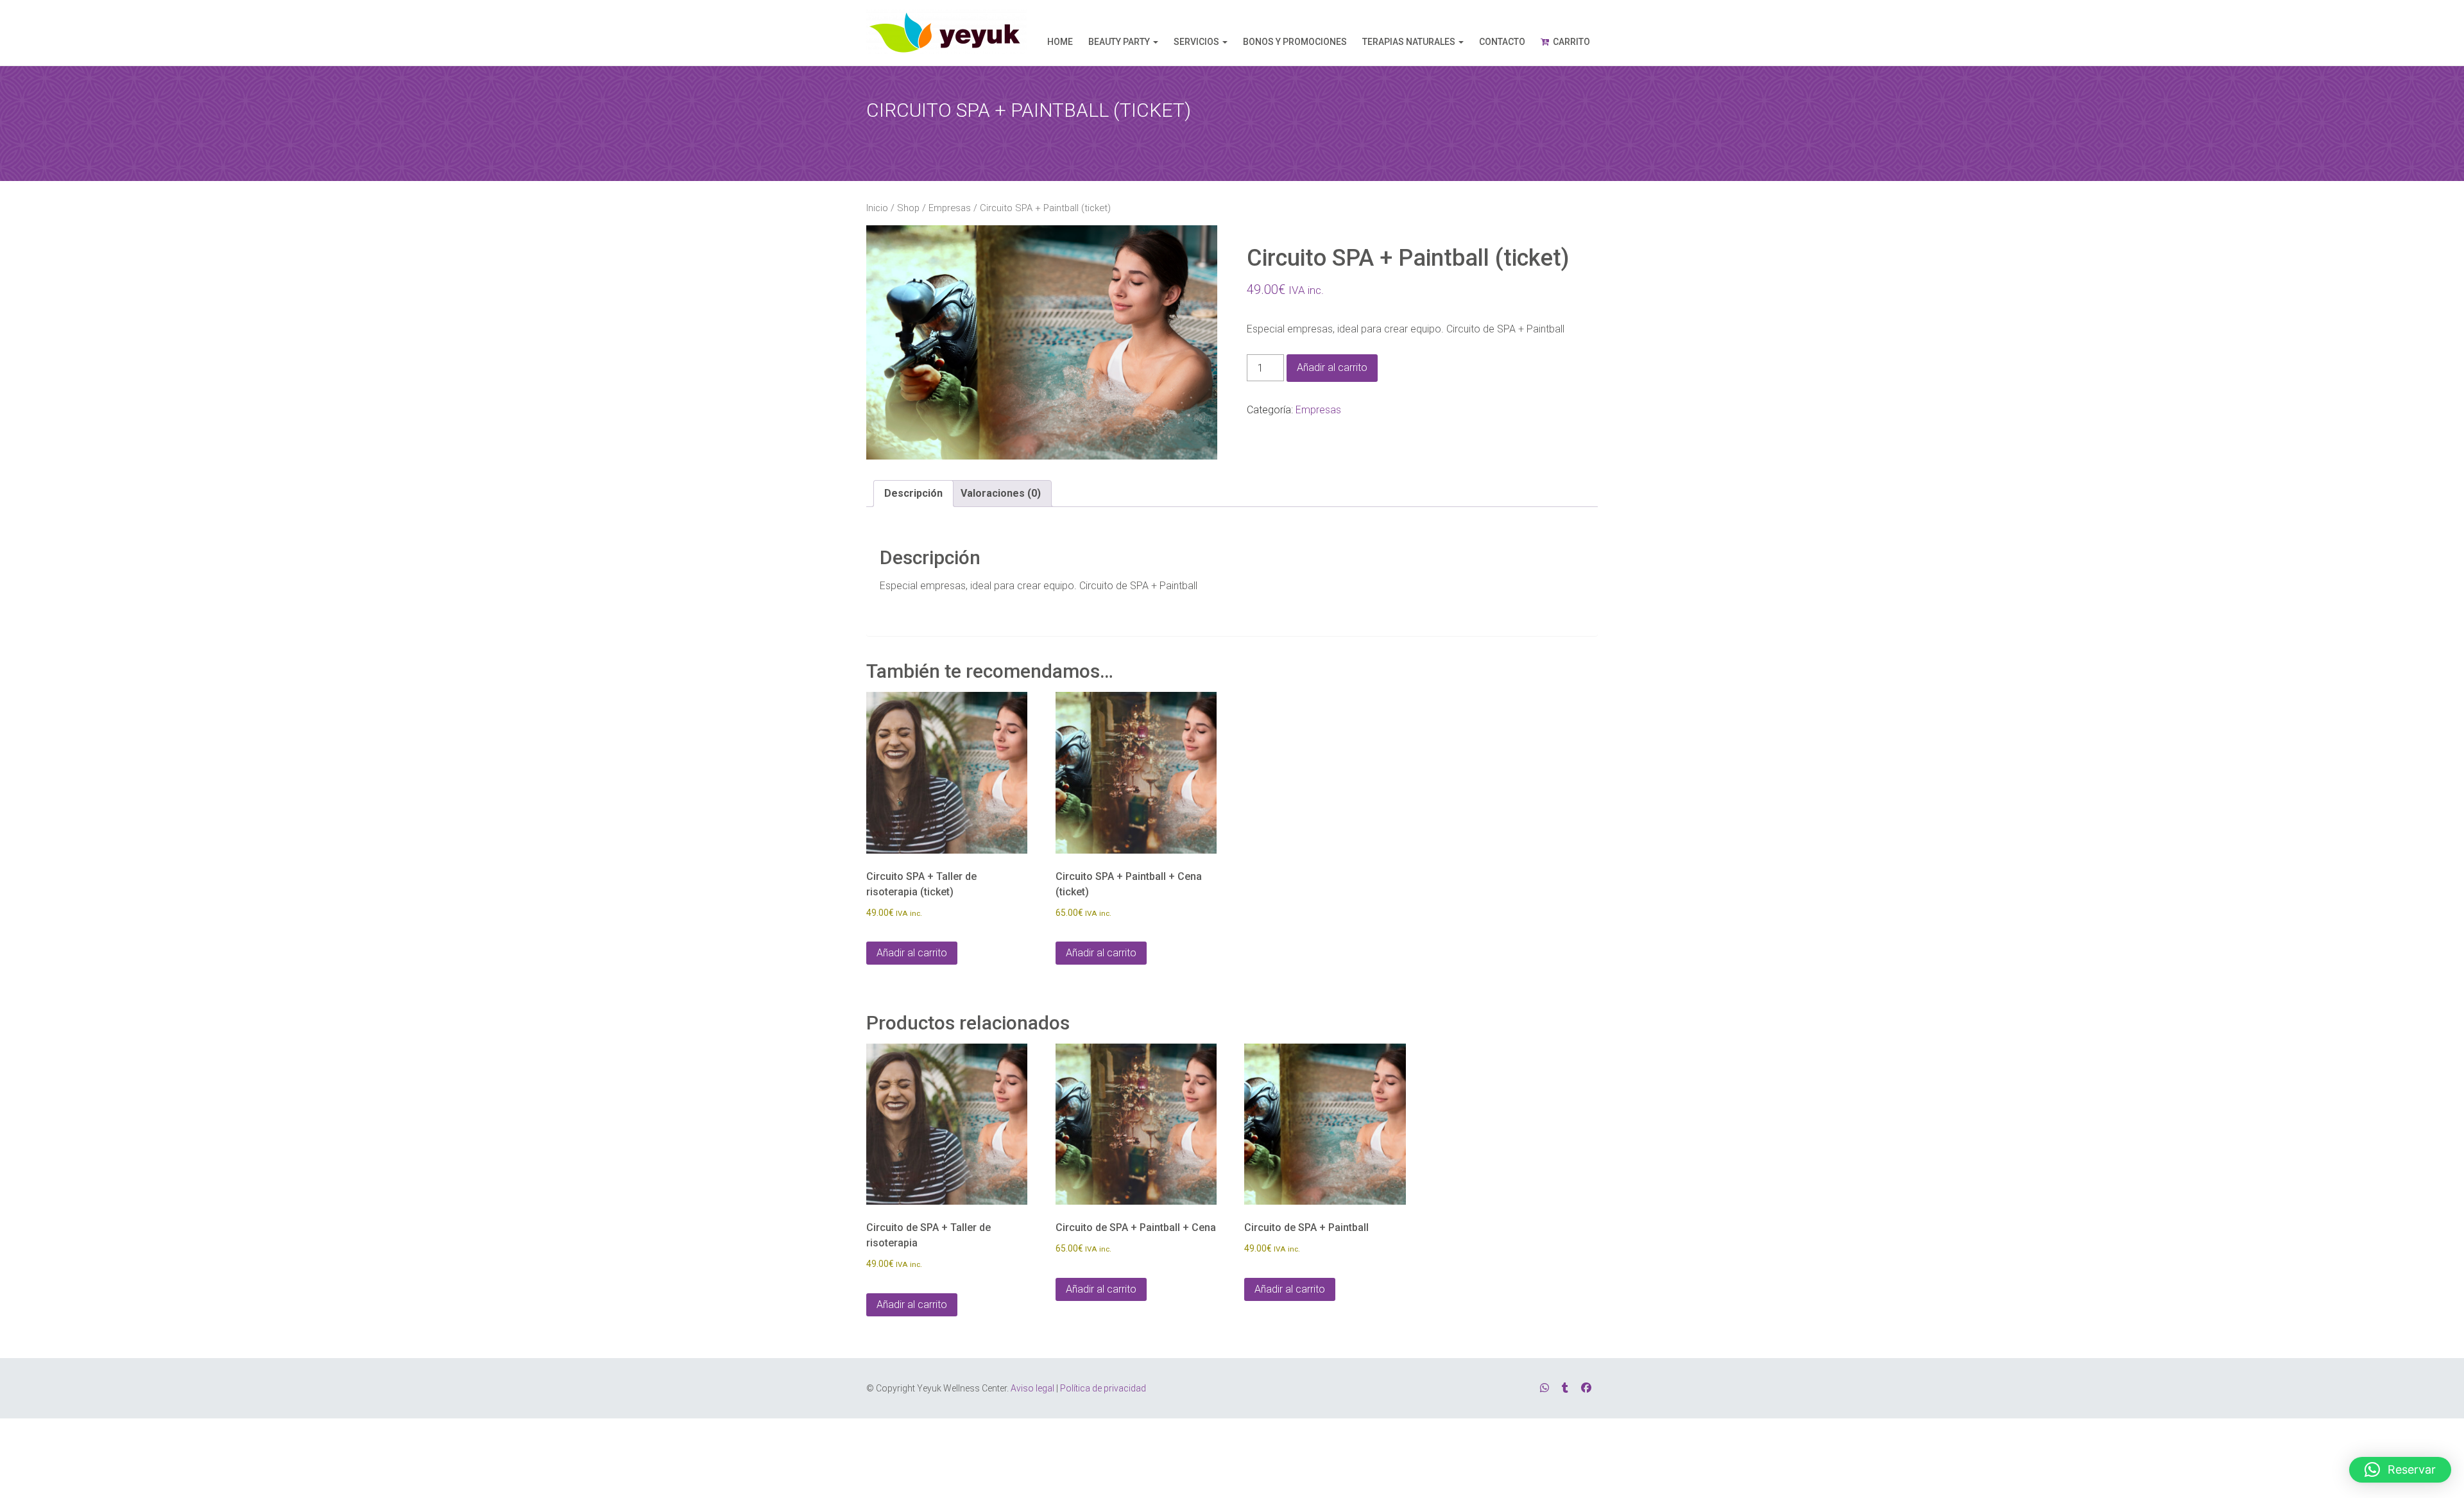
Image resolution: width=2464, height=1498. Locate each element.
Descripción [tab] (913, 493)
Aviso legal (1032, 1388)
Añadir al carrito (1332, 367)
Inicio (877, 208)
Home (1060, 42)
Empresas (950, 208)
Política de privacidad (1103, 1388)
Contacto (1502, 42)
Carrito (1571, 42)
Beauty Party (1119, 42)
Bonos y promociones (1295, 42)
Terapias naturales (1409, 42)
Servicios (1196, 42)
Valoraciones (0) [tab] (1001, 493)
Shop (908, 208)
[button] (2400, 1470)
